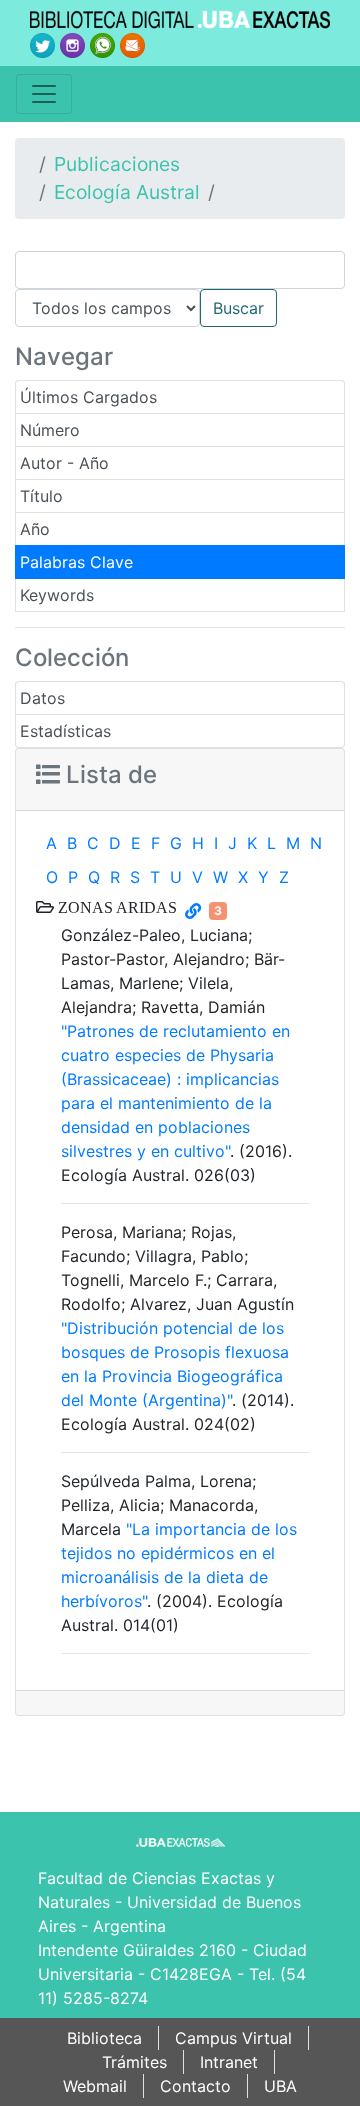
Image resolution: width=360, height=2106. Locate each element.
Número (50, 430)
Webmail (95, 2086)
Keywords (57, 595)
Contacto (195, 2086)
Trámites (134, 2062)
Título (41, 496)
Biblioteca (104, 2038)
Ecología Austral (127, 192)
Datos (42, 698)
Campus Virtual (233, 2038)
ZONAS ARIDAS (115, 907)
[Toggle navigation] (44, 94)
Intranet (229, 2062)
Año (35, 529)
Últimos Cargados (88, 397)
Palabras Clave (76, 562)
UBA (280, 2086)
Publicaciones (117, 164)
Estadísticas (65, 731)
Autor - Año (64, 463)
